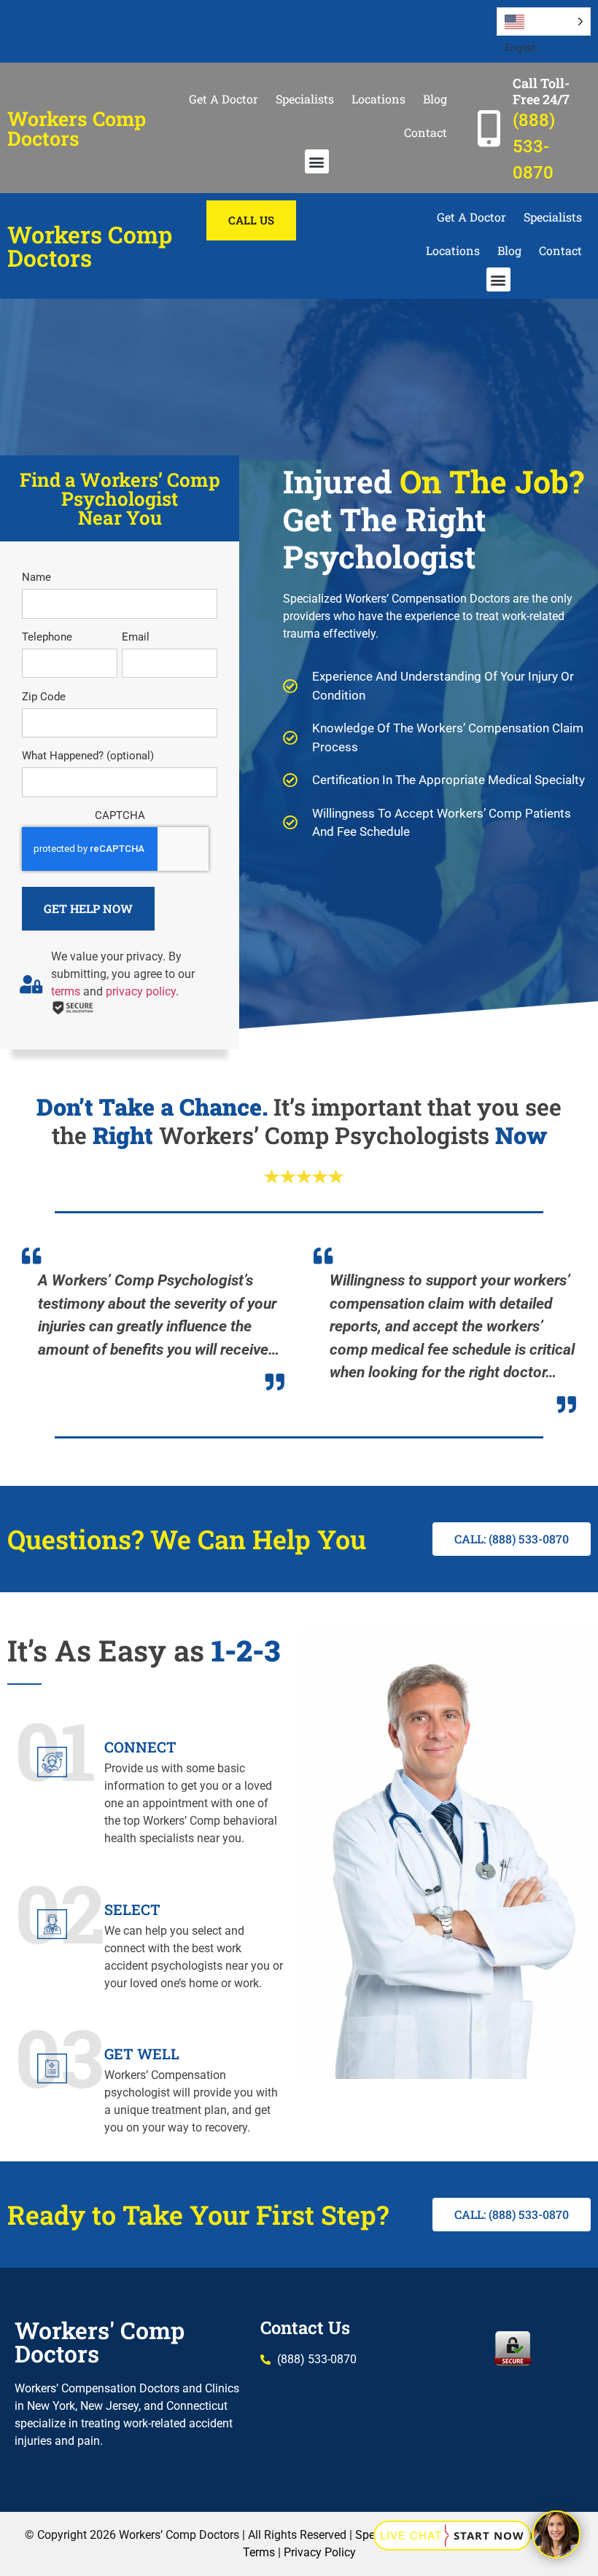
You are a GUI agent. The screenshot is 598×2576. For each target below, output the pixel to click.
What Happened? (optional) (88, 756)
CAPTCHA (120, 816)
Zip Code (44, 697)
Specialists (305, 99)
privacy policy (141, 991)
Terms (259, 2552)
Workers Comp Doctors (77, 128)
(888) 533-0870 (534, 146)
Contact (426, 132)
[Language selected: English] (544, 21)
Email (136, 637)
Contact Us (305, 2328)
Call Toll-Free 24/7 (541, 91)
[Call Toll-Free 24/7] (489, 128)
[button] (317, 161)
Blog (435, 99)
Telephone (47, 637)
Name (36, 578)
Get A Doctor (224, 99)
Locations (378, 99)
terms (66, 991)
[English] (544, 21)
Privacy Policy (320, 2552)
